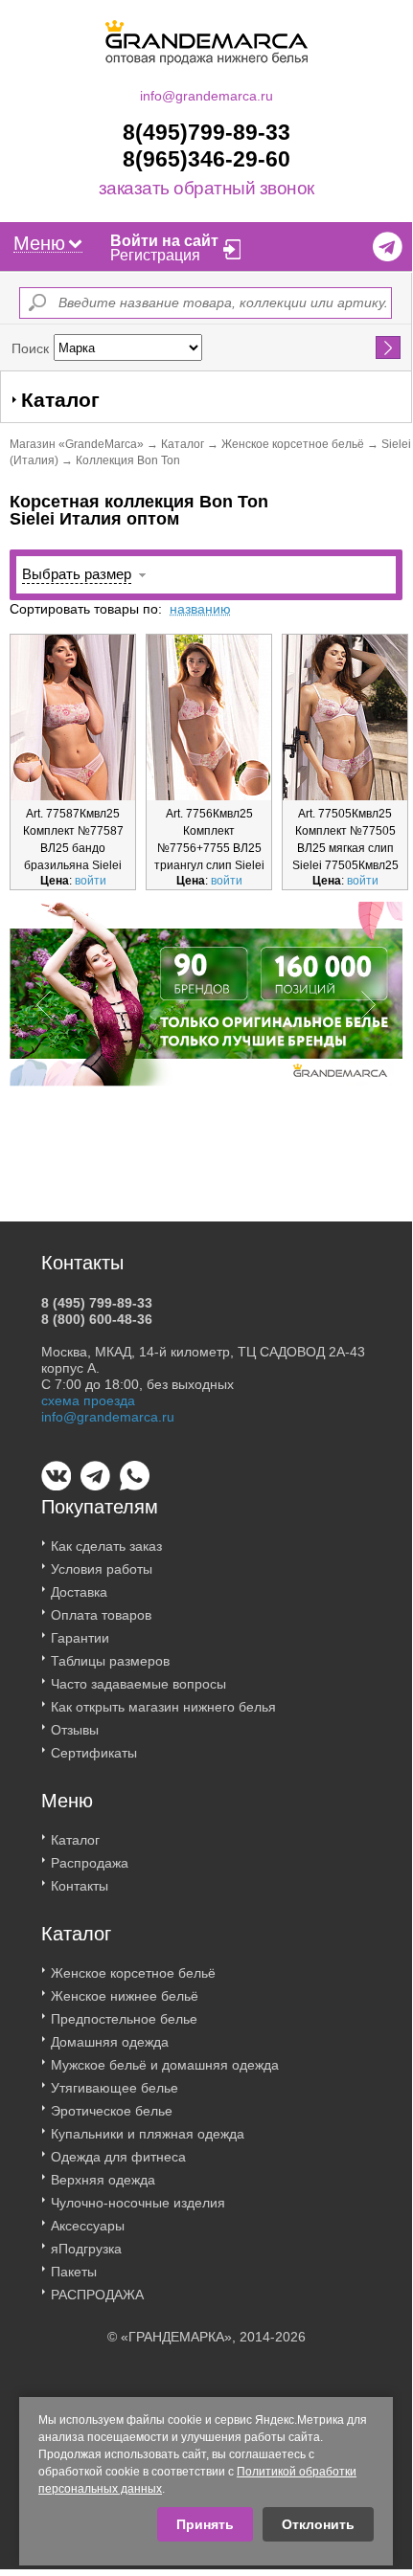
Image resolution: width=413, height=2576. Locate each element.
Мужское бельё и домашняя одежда (165, 2065)
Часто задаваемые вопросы (138, 1684)
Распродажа (90, 1863)
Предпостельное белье (124, 2019)
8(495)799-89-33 (206, 132)
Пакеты (74, 2272)
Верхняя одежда (103, 2180)
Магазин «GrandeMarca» (77, 444)
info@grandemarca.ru (206, 96)
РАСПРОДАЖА (97, 2295)
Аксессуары (88, 2226)
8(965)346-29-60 (206, 159)
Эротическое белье (112, 2111)
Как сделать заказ (106, 1546)
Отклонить (318, 2524)
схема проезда (88, 1400)
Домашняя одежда (110, 2042)
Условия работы (102, 1569)
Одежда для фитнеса (118, 2157)
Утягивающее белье (115, 2088)
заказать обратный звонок (206, 189)
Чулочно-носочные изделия (138, 2203)
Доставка (79, 1592)
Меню (39, 243)
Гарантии (80, 1638)
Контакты (80, 1886)
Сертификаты (94, 1753)
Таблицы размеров (110, 1661)
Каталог (183, 444)
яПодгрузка (86, 2249)
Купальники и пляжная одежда (148, 2134)
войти (91, 881)
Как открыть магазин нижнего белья (163, 1707)
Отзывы (75, 1730)
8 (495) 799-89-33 (97, 1303)
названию (200, 609)
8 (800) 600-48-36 (97, 1319)
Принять (205, 2524)
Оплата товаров (101, 1615)
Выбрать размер (77, 574)
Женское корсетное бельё (293, 444)
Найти (389, 347)
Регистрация (155, 255)
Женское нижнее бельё (125, 1996)
